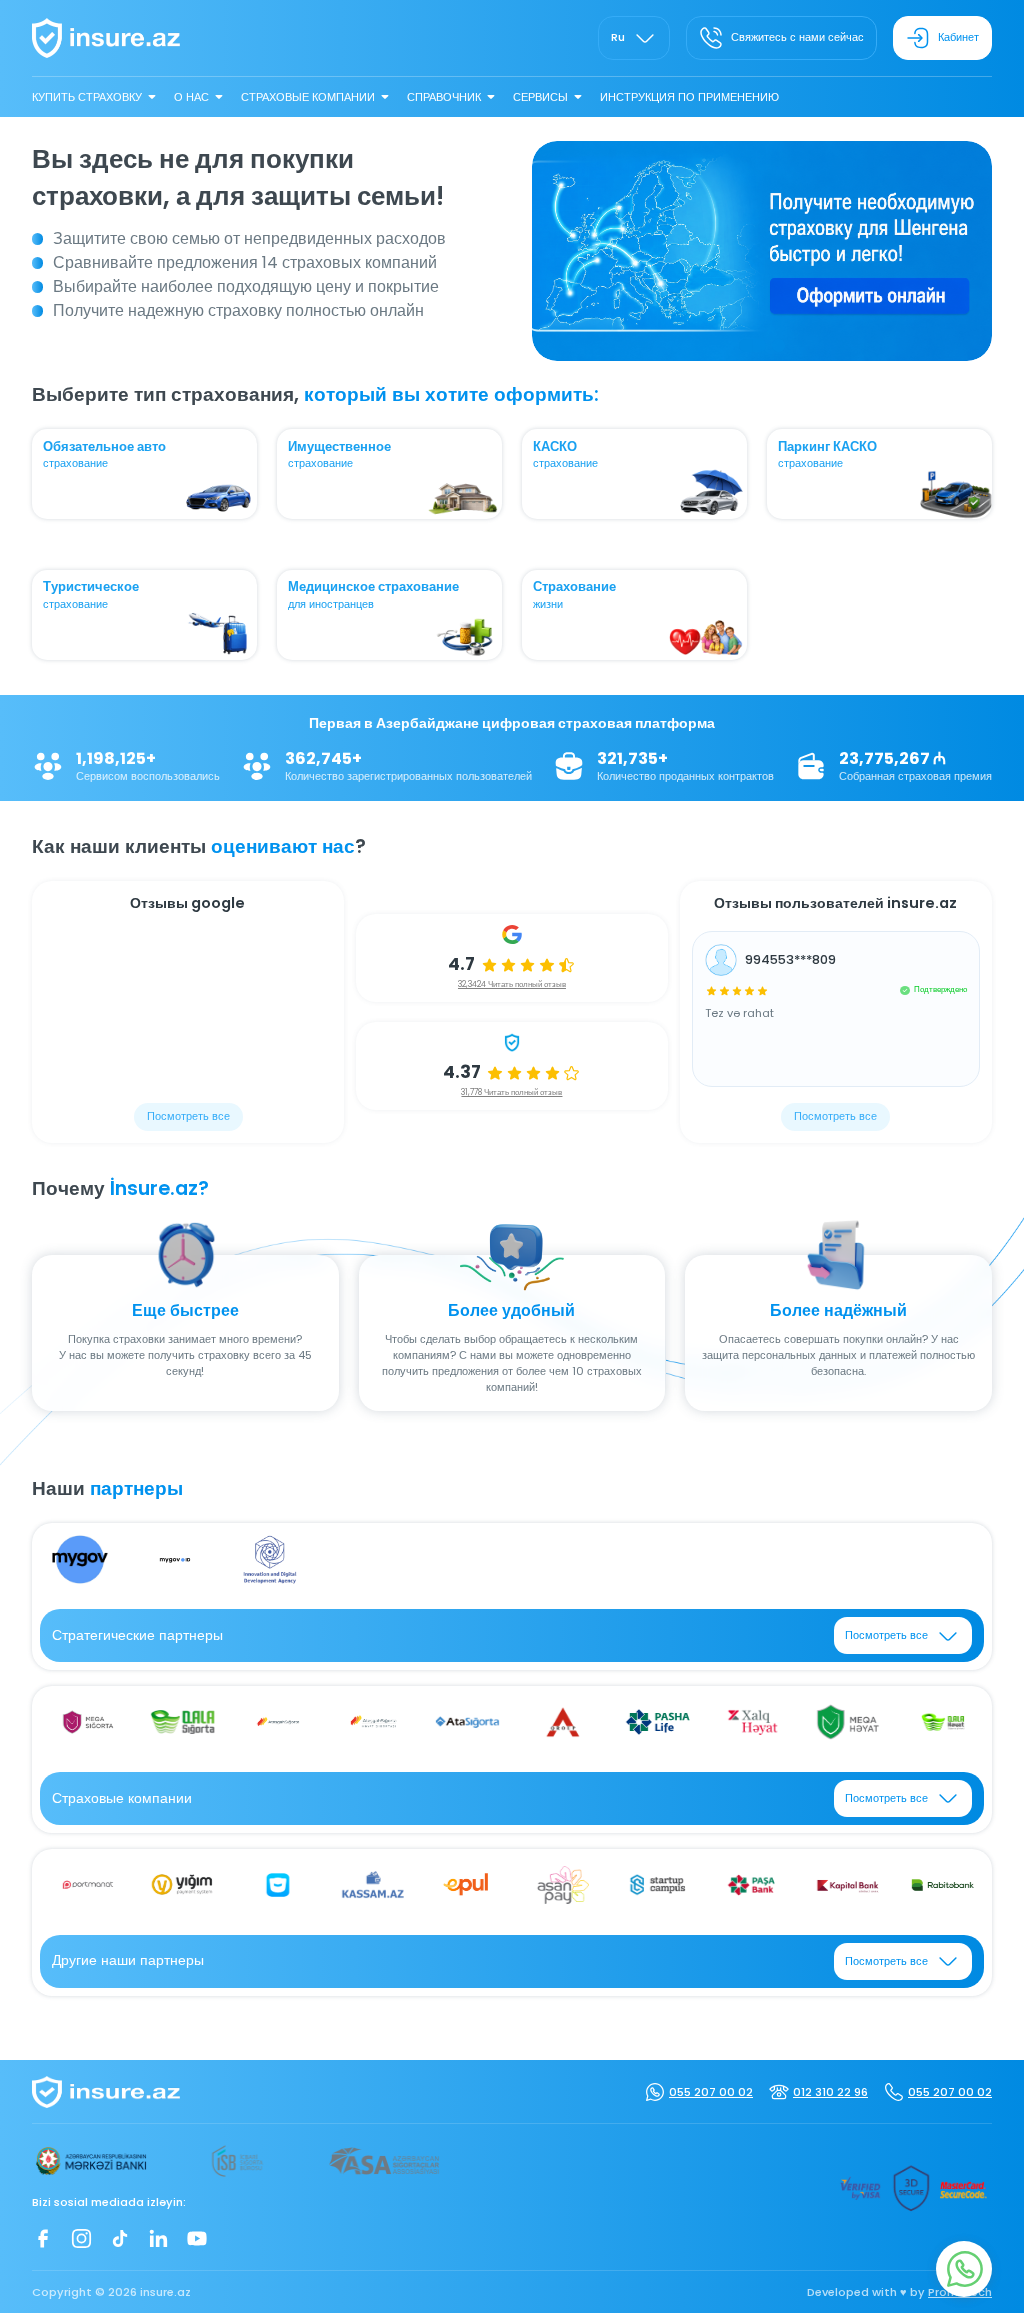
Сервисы (540, 97)
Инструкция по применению (689, 97)
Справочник (444, 97)
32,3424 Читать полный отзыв (512, 984)
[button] (752, 345)
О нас (191, 97)
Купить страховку (87, 97)
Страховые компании (308, 97)
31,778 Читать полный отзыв (511, 1092)
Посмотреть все (188, 1116)
